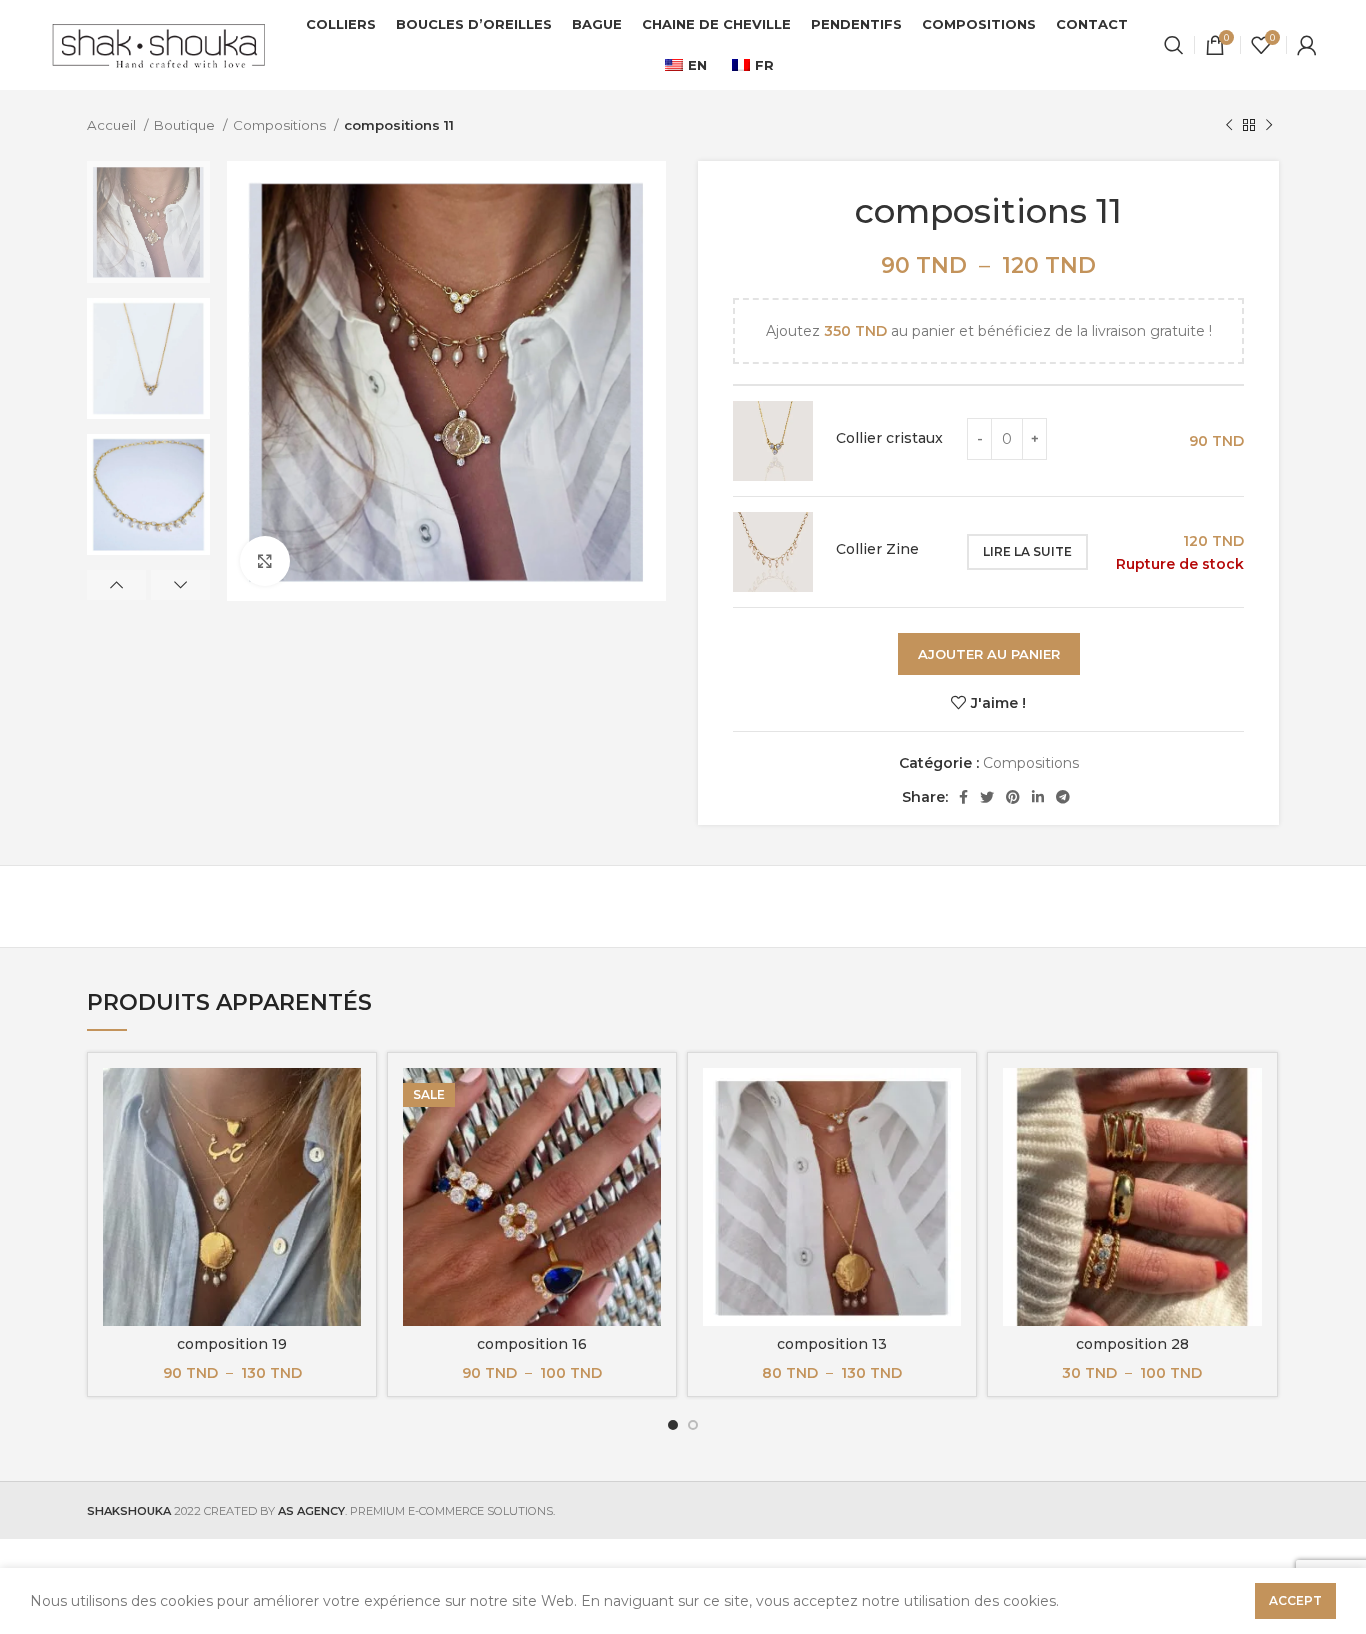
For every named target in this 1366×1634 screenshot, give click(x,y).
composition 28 (1132, 1344)
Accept (1295, 1600)
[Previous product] (1229, 126)
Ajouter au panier (989, 654)
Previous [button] (116, 585)
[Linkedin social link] (1038, 797)
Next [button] (180, 585)
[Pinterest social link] (1013, 797)
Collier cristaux (889, 438)
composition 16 (532, 1344)
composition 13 (832, 1344)
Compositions (281, 125)
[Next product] (1269, 126)
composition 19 (232, 1344)
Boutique (186, 125)
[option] (148, 221)
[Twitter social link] (987, 797)
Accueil (113, 125)
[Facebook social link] (963, 797)
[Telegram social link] (1063, 797)
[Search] (1174, 45)
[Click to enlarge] (265, 561)
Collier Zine (877, 549)
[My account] (1307, 45)
